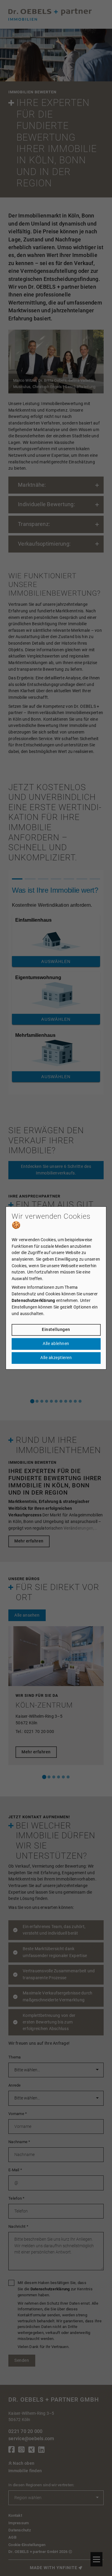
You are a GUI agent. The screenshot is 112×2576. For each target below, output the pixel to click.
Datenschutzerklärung (33, 1301)
